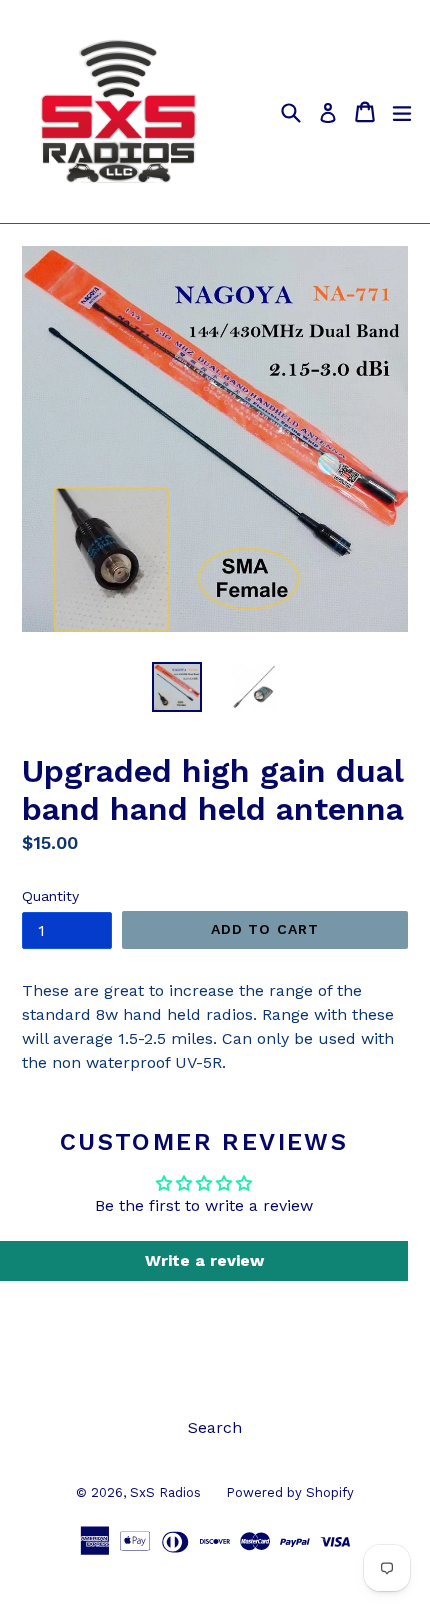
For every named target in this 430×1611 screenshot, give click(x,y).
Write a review (204, 1260)
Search (215, 1427)
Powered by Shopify (290, 1492)
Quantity (50, 896)
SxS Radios (165, 1492)
